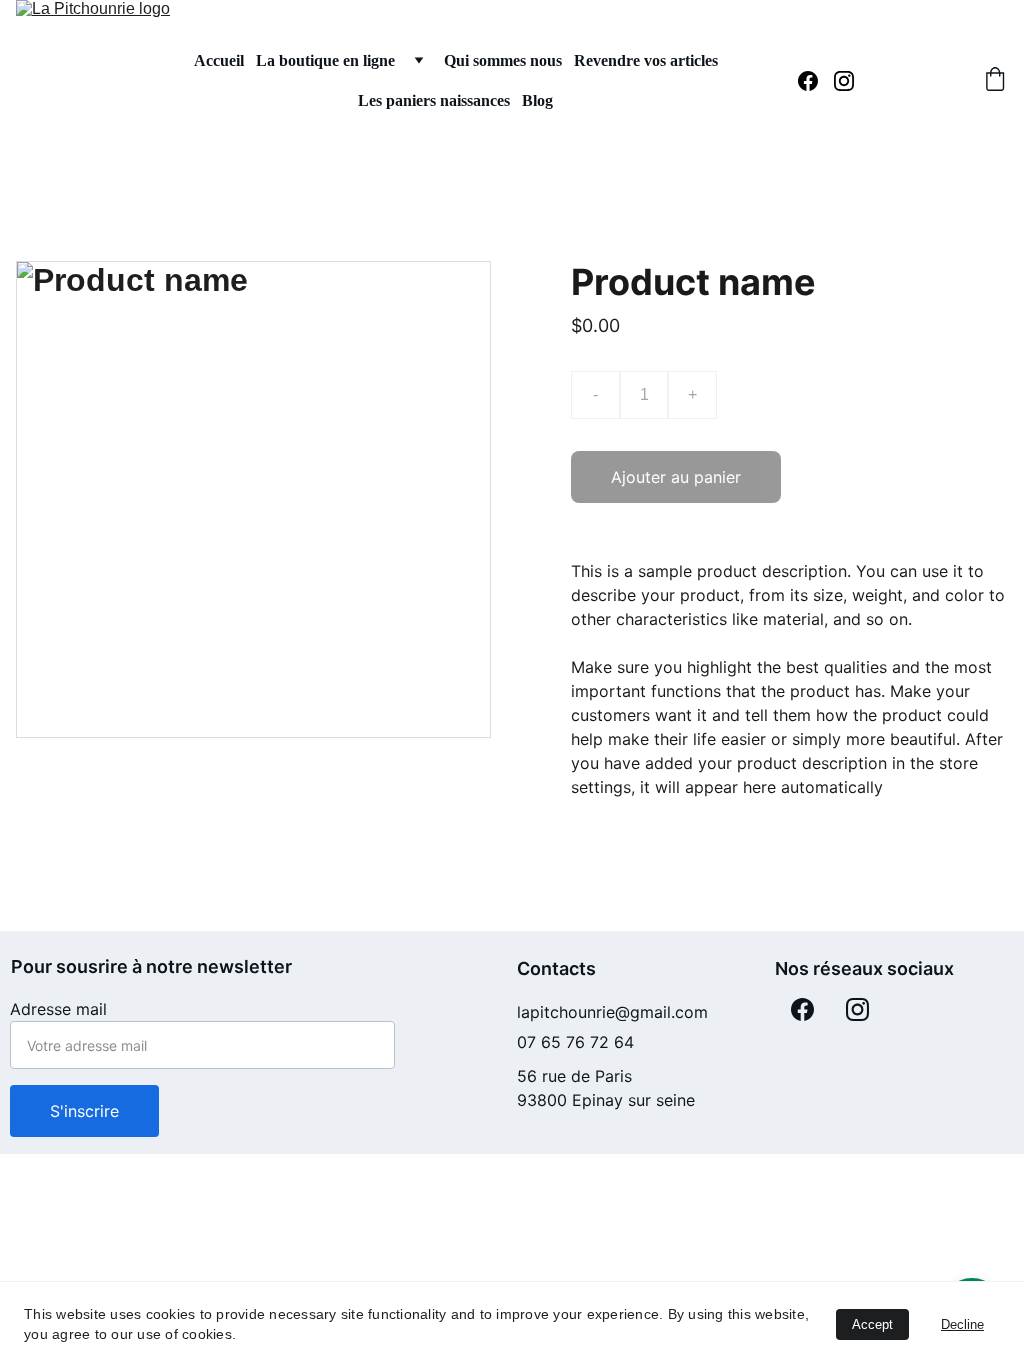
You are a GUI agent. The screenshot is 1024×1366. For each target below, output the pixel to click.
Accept (872, 1324)
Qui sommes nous (503, 60)
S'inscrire (84, 1111)
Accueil (219, 60)
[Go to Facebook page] (816, 81)
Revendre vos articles (646, 60)
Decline (962, 1324)
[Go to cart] (995, 81)
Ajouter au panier (676, 477)
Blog (537, 100)
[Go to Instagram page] (844, 81)
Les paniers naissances (434, 100)
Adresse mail (58, 1009)
